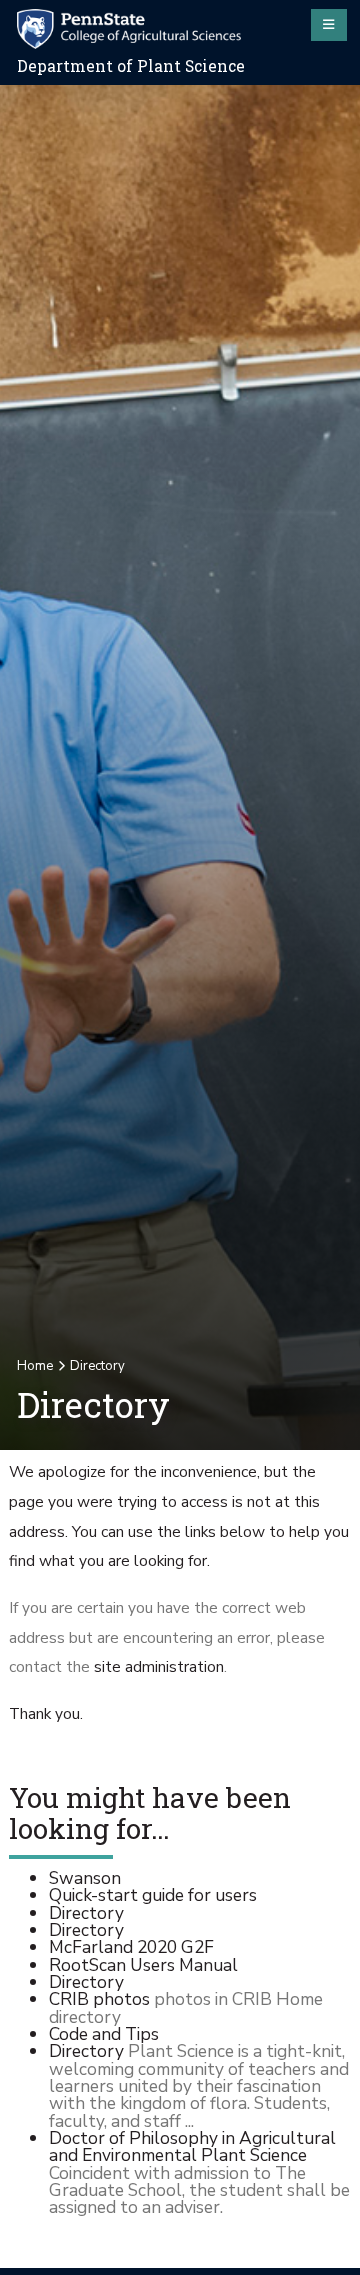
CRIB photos (99, 1999)
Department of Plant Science (131, 66)
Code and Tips (104, 2034)
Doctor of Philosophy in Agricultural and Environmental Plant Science (192, 2146)
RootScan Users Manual (143, 1965)
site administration (159, 1667)
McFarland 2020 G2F (131, 1947)
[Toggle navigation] (329, 25)
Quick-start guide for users (153, 1895)
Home (35, 1366)
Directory (86, 1913)
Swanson (85, 1878)
